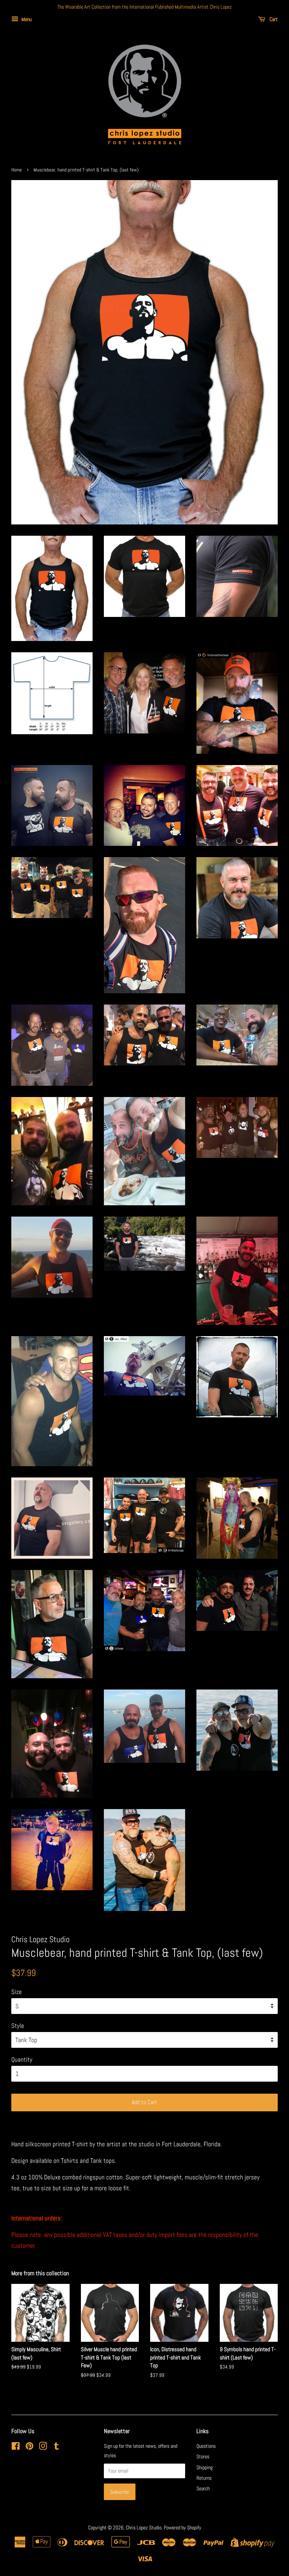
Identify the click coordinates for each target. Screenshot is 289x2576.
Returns (204, 2478)
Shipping (205, 2467)
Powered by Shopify (183, 2528)
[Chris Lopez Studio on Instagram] (43, 2447)
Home (17, 170)
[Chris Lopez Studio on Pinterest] (29, 2447)
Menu (26, 19)
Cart (273, 19)
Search (203, 2488)
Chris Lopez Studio (144, 2528)
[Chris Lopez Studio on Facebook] (16, 2447)
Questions (206, 2446)
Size (17, 1992)
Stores (203, 2456)
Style (18, 2026)
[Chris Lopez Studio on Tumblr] (56, 2447)
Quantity (22, 2059)
